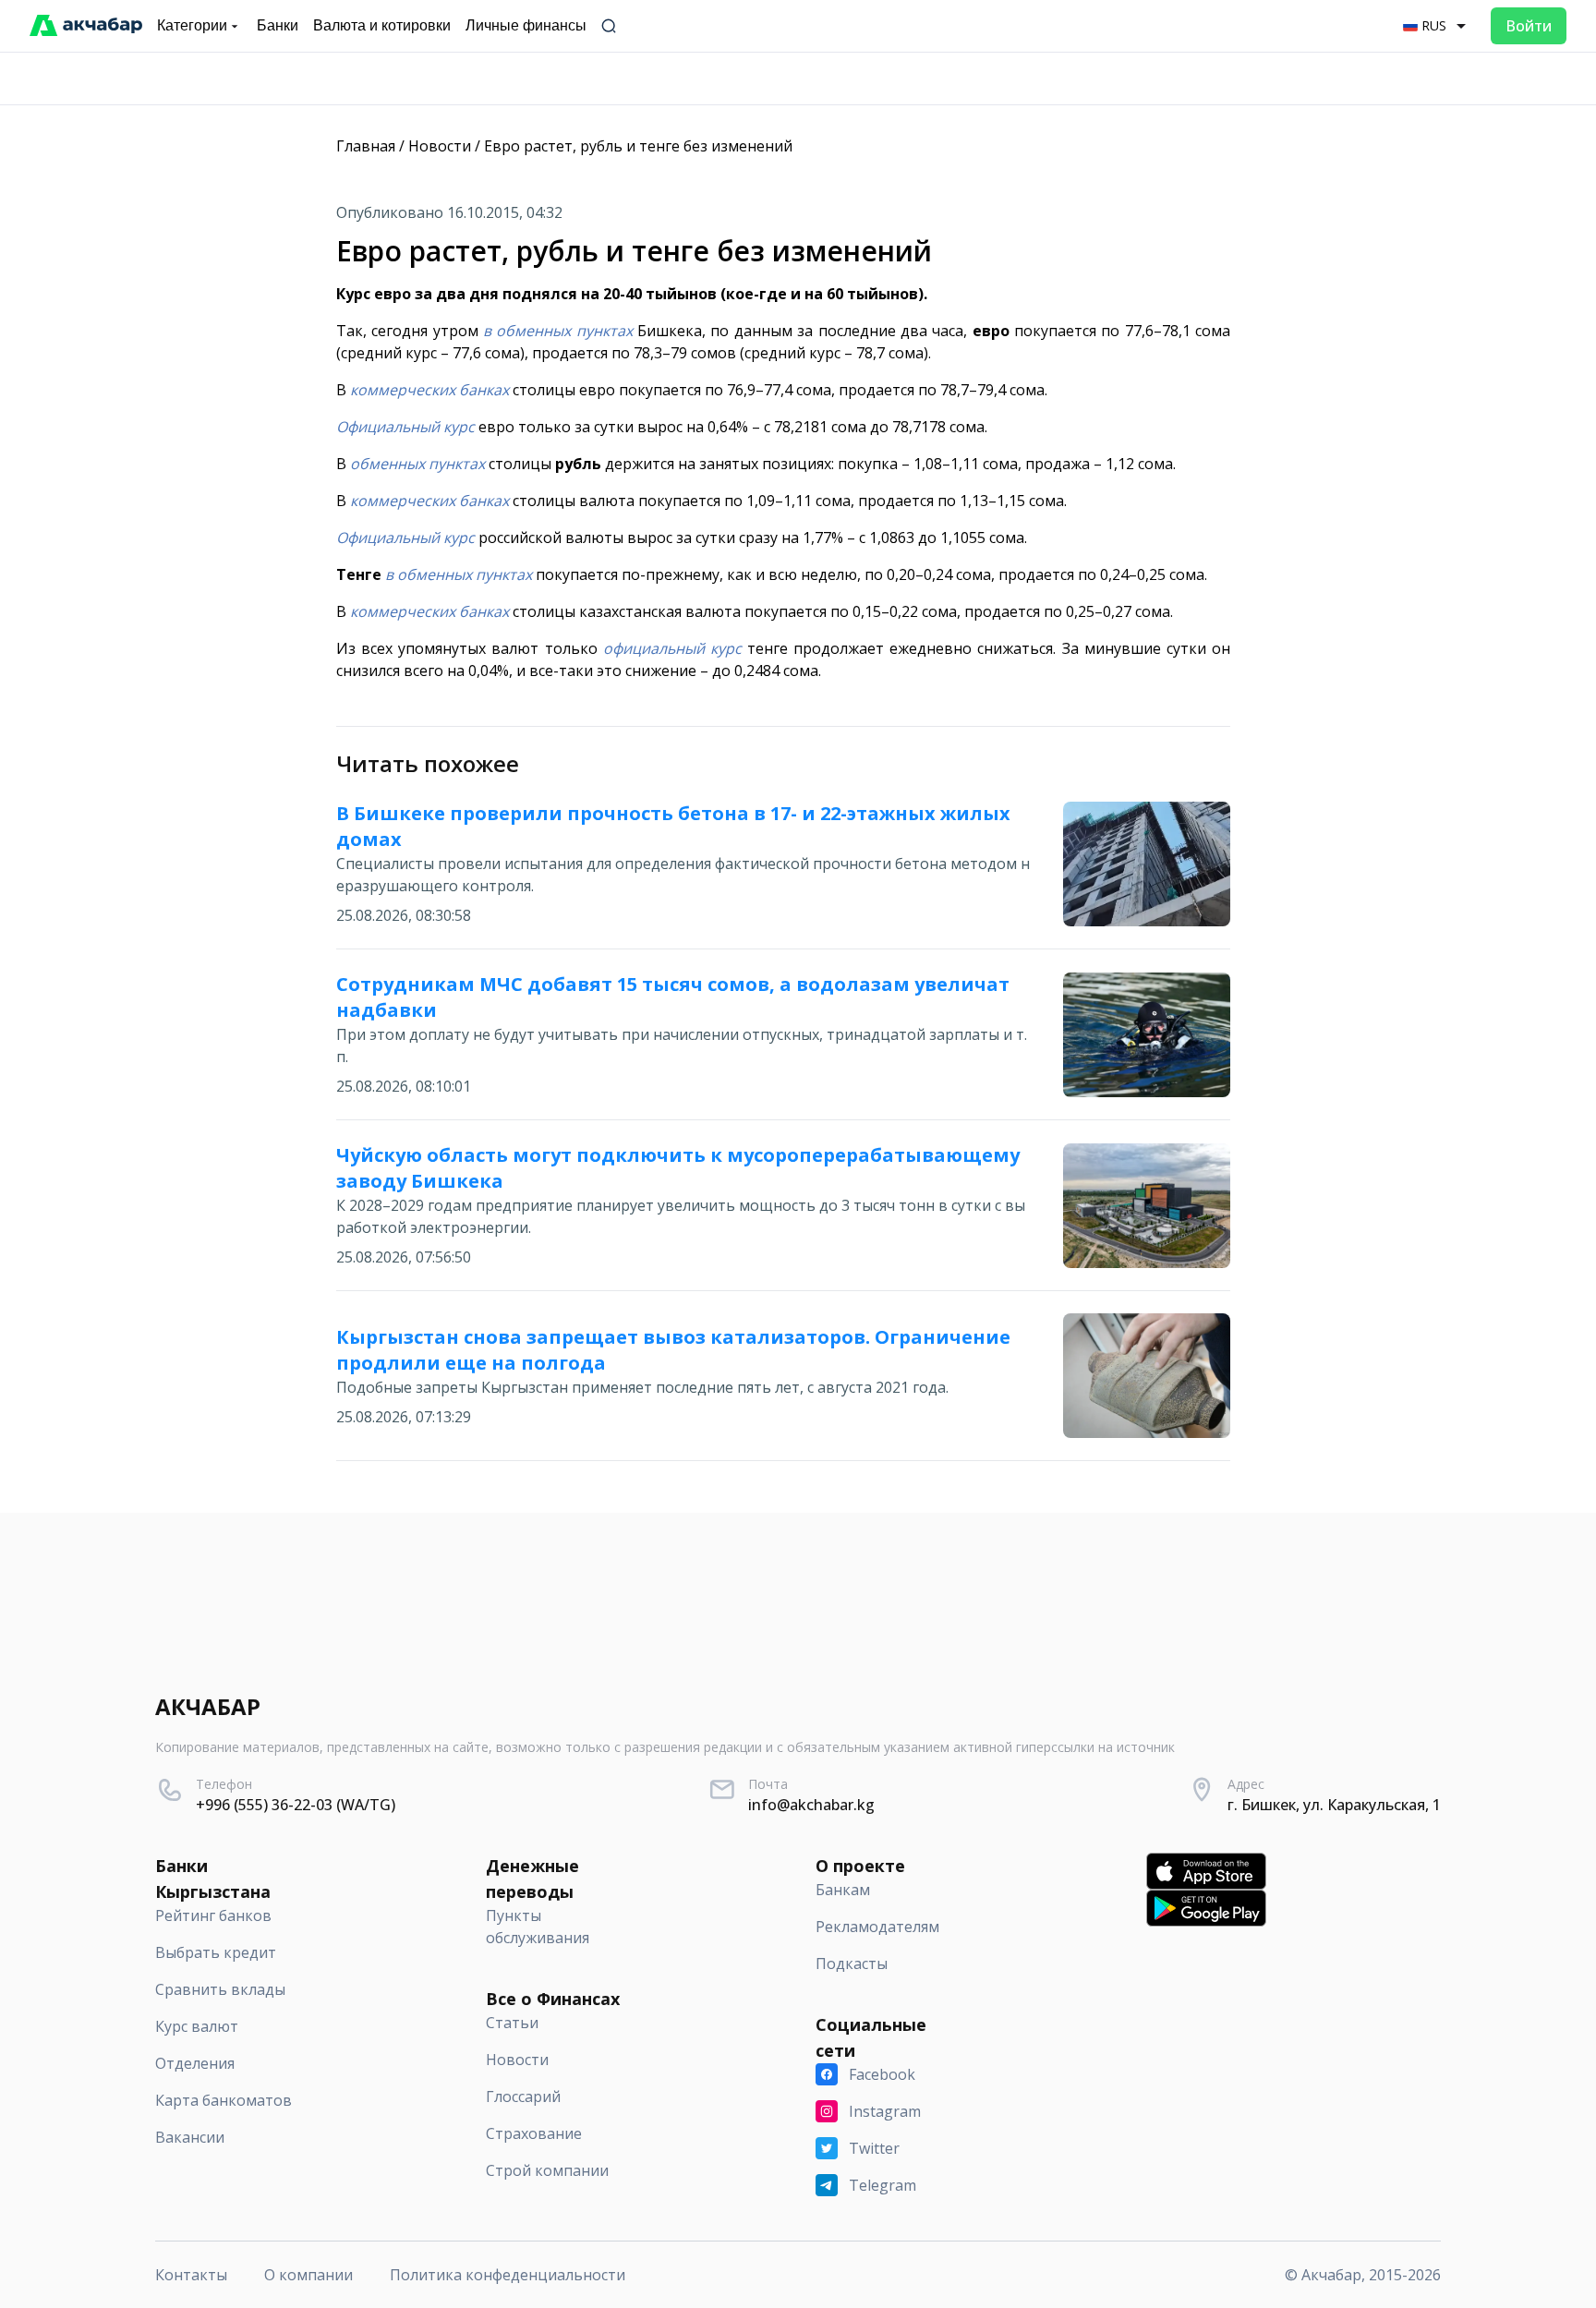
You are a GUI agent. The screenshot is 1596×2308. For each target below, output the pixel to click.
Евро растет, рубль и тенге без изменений (638, 146)
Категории (192, 25)
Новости (440, 146)
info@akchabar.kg (811, 1805)
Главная (366, 146)
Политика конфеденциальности (508, 2275)
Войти (1529, 26)
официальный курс (672, 648)
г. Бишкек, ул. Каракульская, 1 (1334, 1805)
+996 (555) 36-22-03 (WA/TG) (296, 1805)
